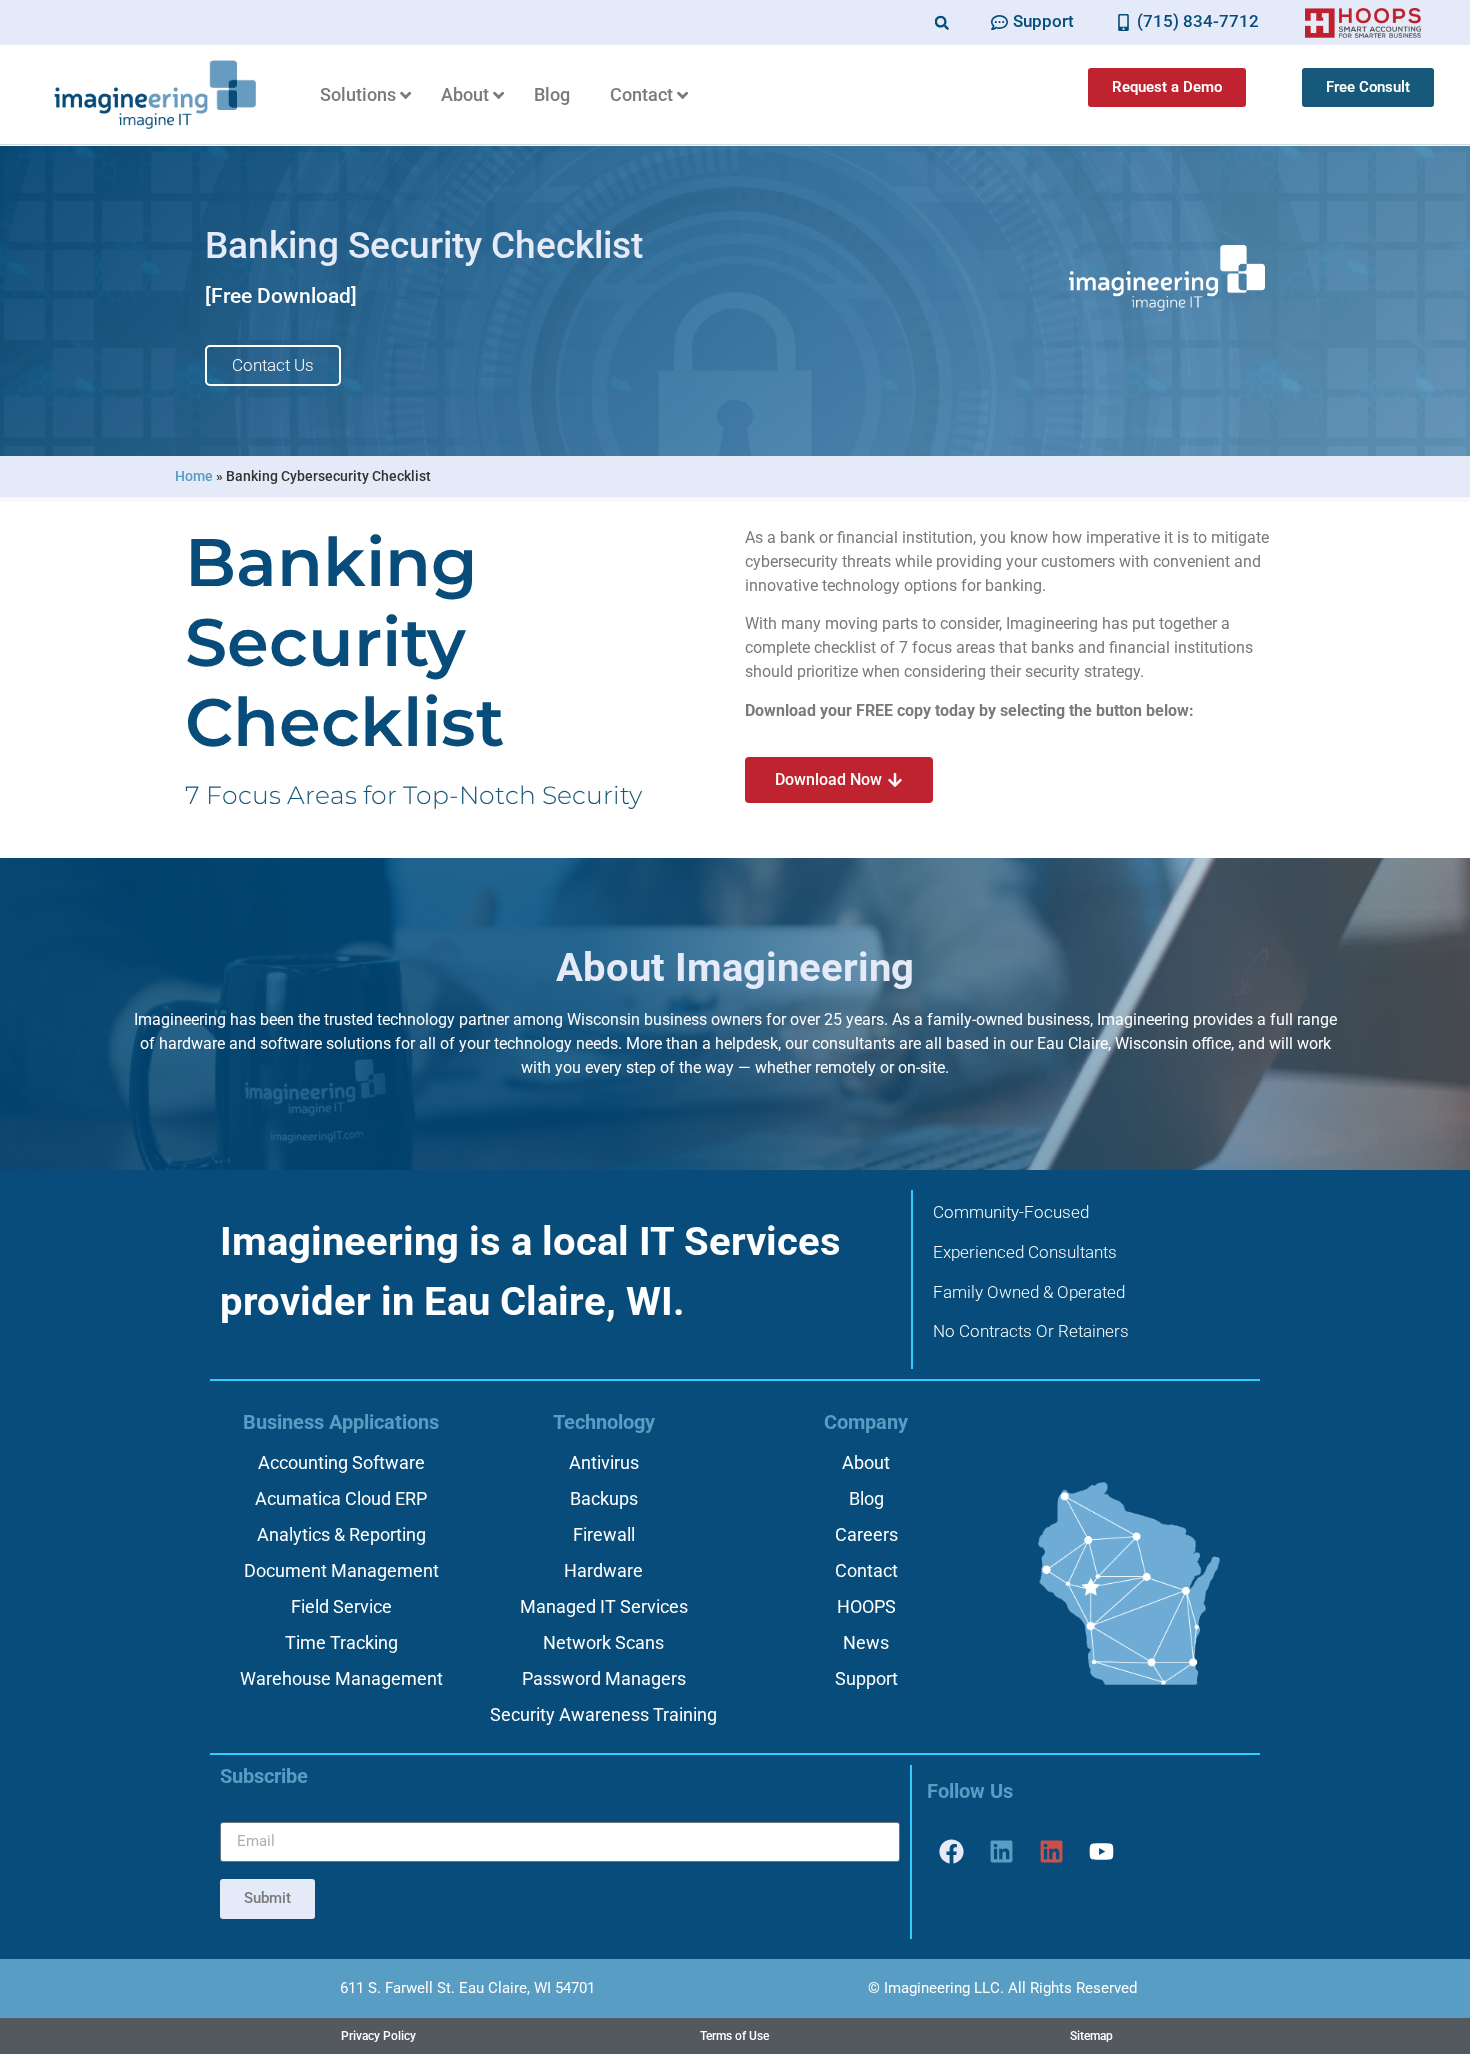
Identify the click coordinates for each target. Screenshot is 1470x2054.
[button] (941, 22)
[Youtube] (1102, 1852)
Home (194, 476)
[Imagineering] (1002, 1852)
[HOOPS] (1052, 1852)
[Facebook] (952, 1852)
